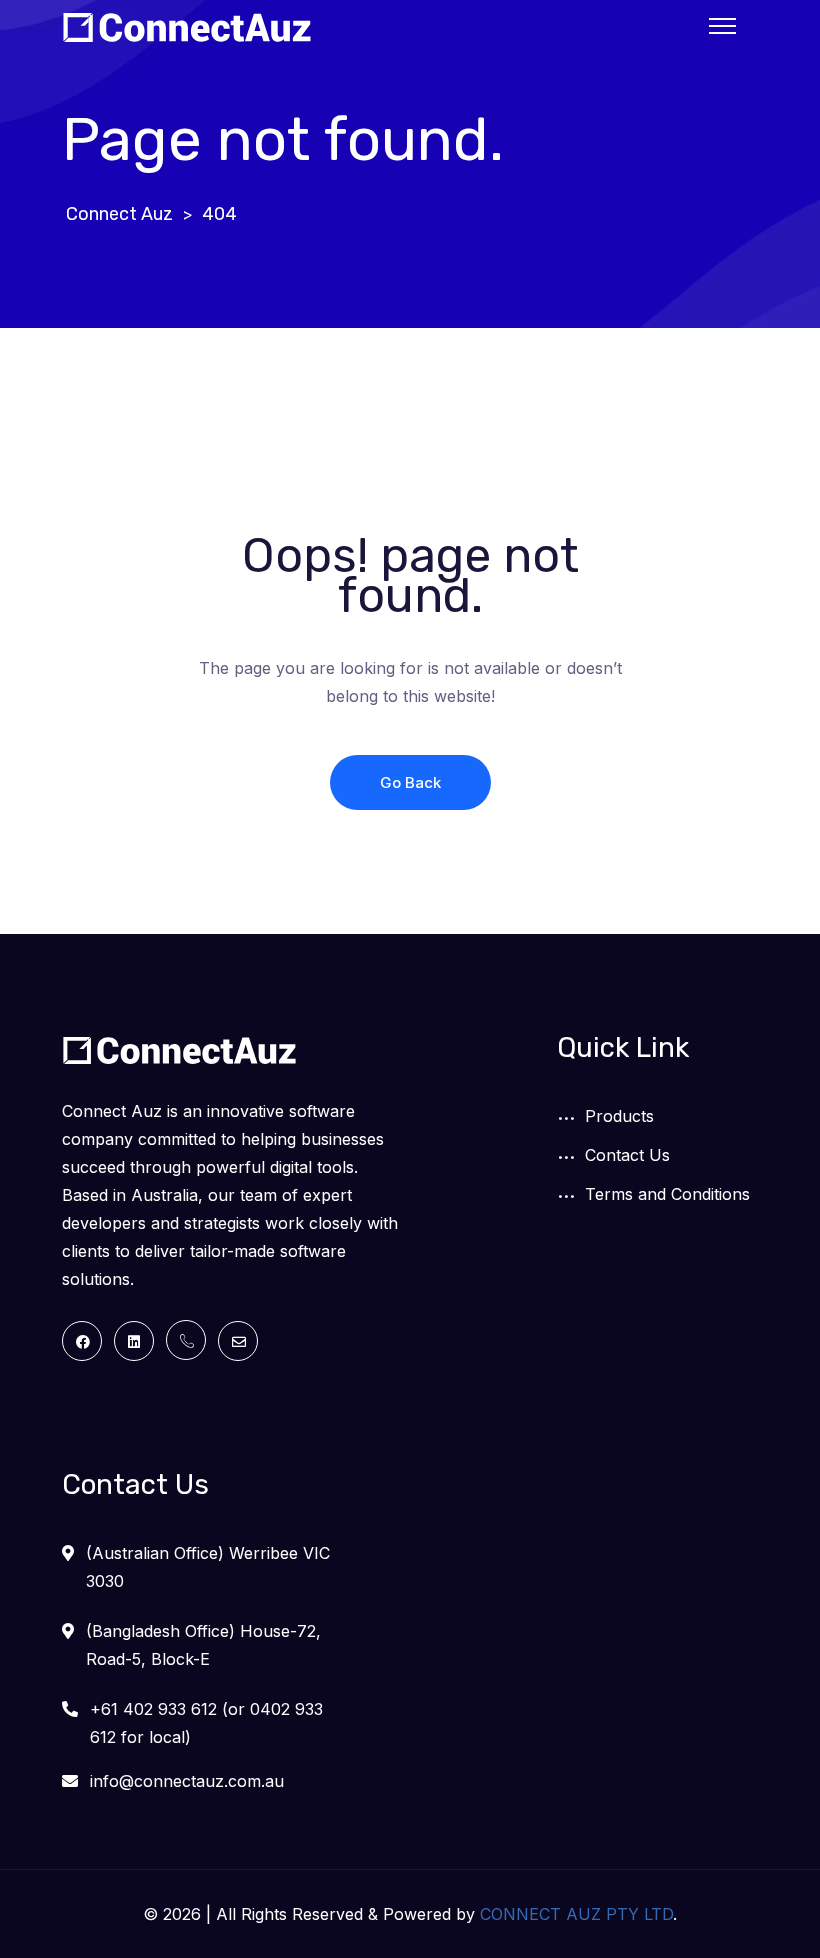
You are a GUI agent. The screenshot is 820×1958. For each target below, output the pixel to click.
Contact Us (627, 1155)
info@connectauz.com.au (187, 1781)
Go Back (410, 782)
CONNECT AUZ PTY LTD (576, 1914)
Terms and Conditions (667, 1194)
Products (619, 1116)
